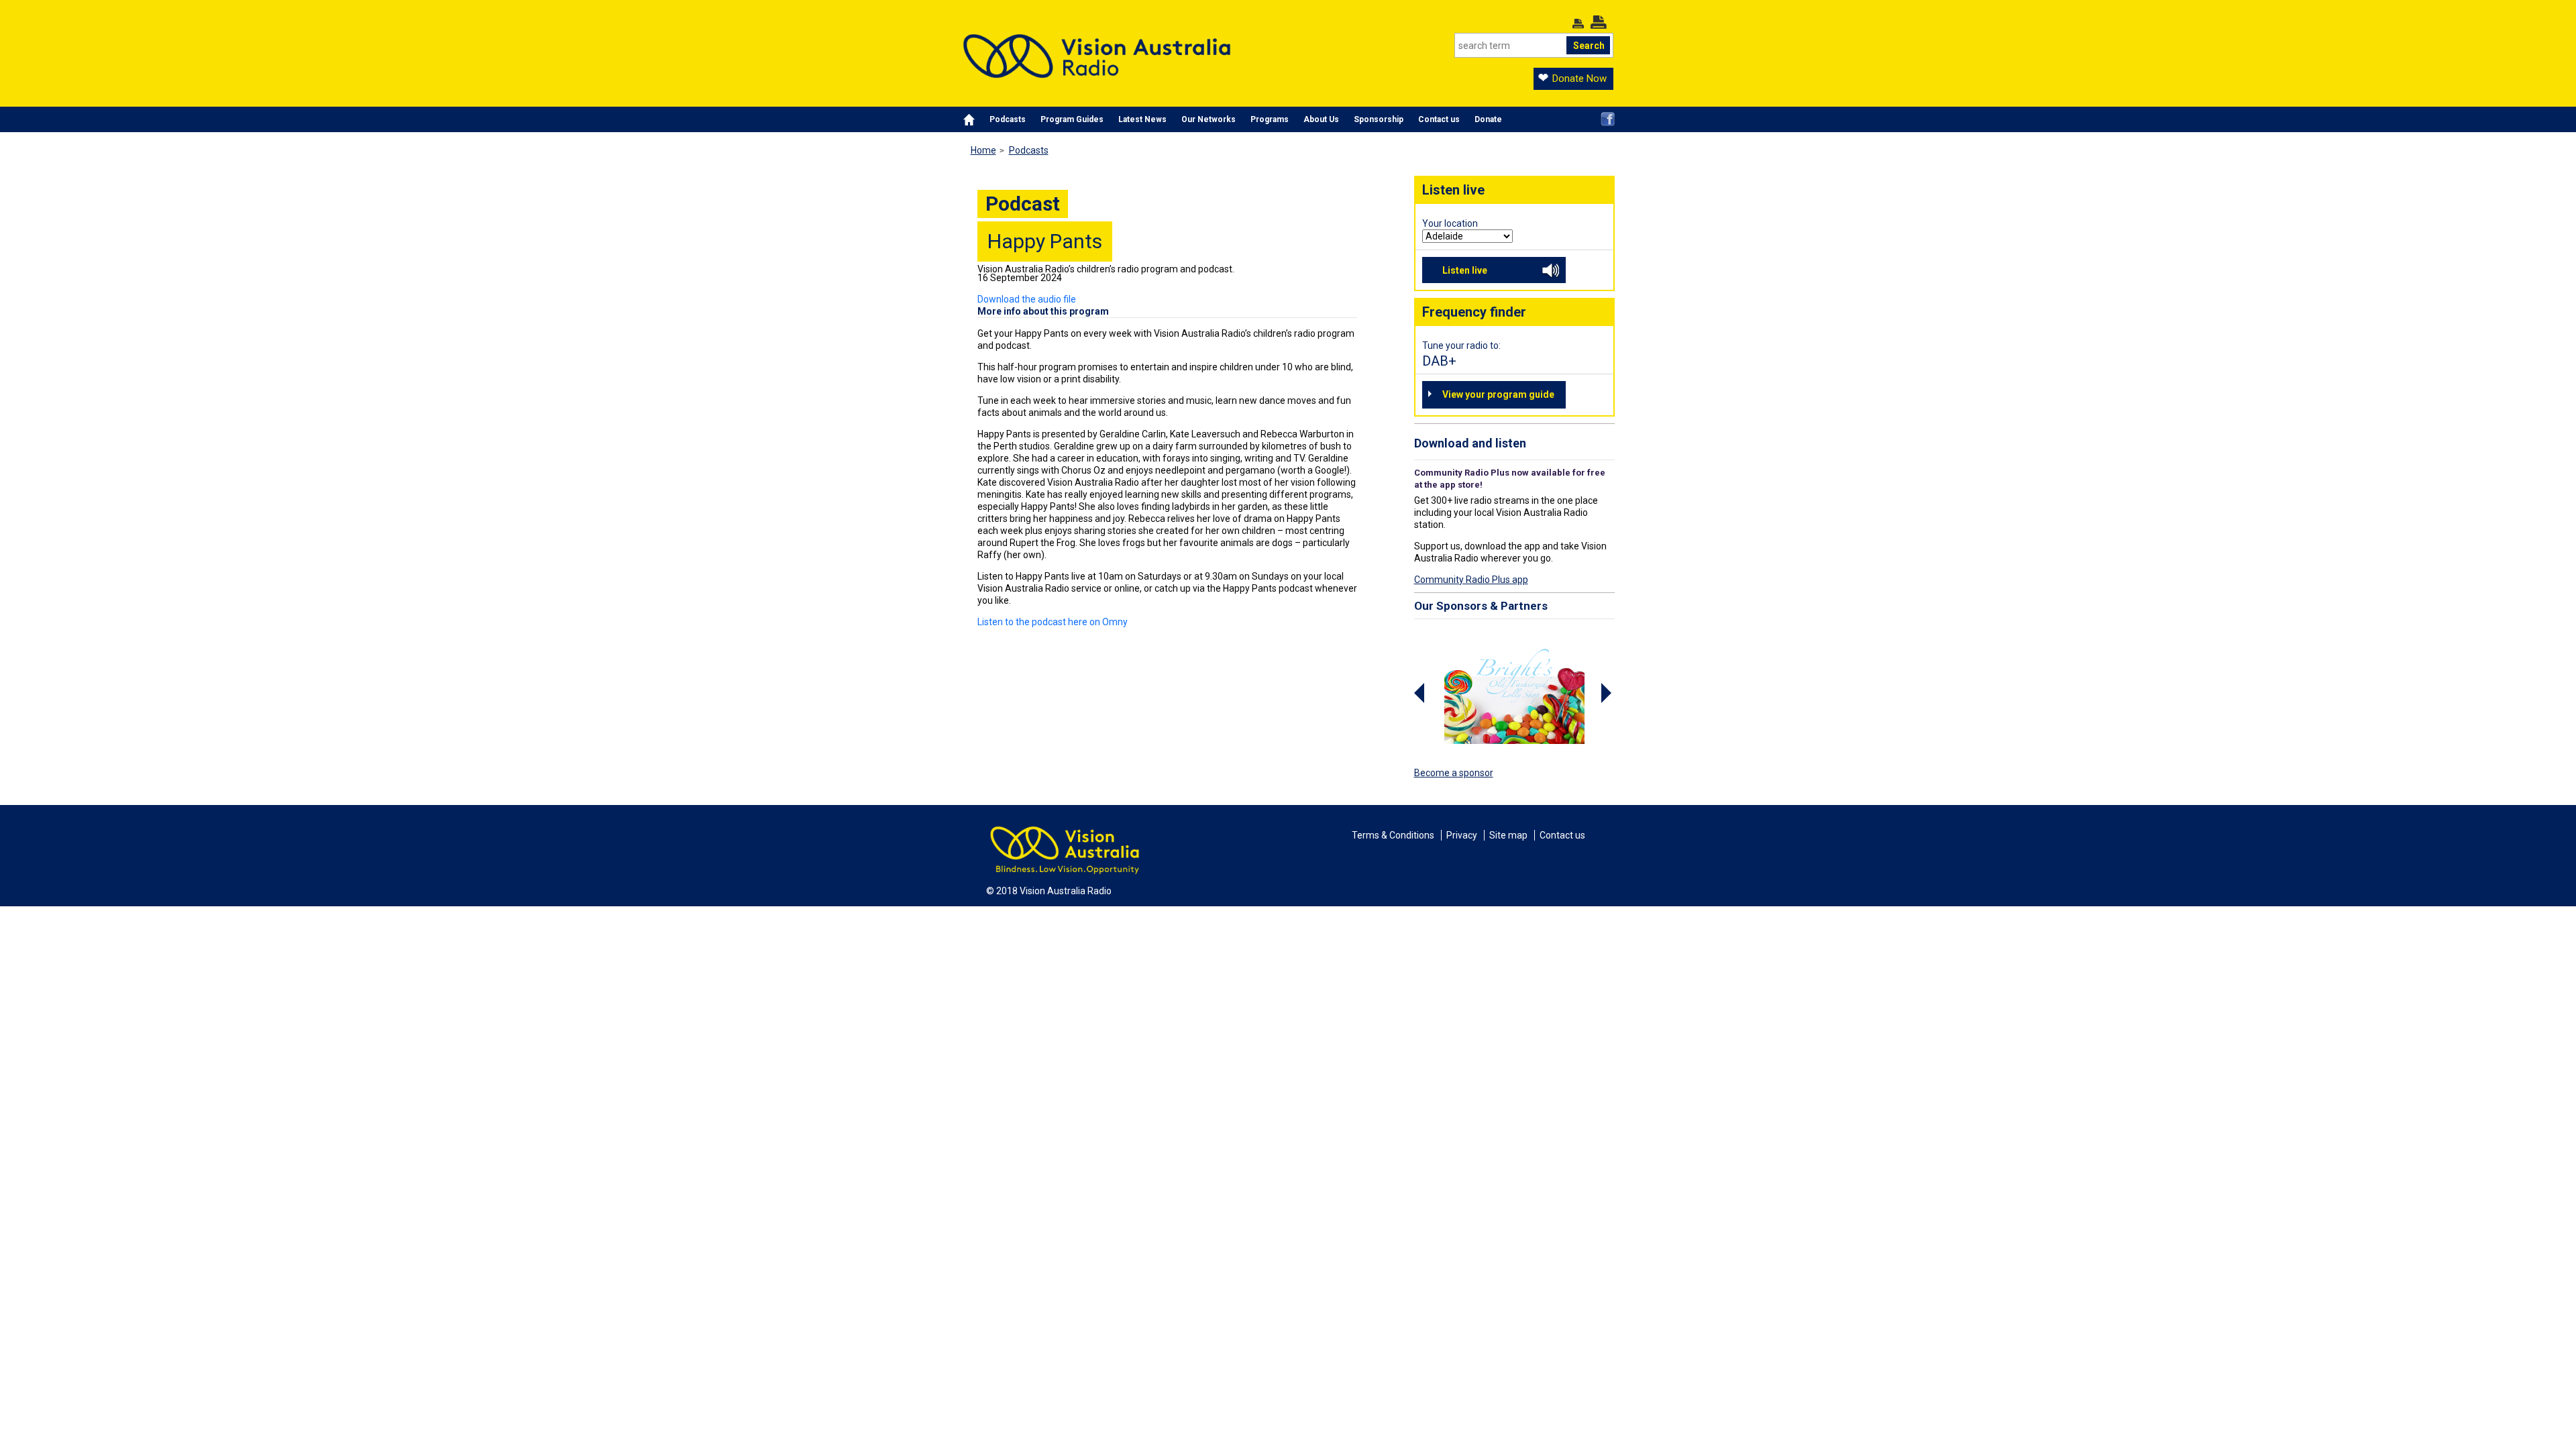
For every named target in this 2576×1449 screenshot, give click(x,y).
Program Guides (1072, 119)
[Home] (1097, 46)
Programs (1270, 119)
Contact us (1439, 119)
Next (1608, 693)
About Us (1321, 119)
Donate (1488, 119)
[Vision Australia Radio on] (1608, 119)
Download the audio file (1027, 299)
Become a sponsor (1454, 773)
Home (983, 150)
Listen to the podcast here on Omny (1053, 622)
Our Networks (1209, 119)
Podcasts (1008, 119)
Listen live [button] (1465, 270)
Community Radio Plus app (1471, 580)
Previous (1421, 693)
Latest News (1142, 119)
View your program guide (1498, 394)
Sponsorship (1379, 119)
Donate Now (1579, 78)
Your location (1450, 223)
